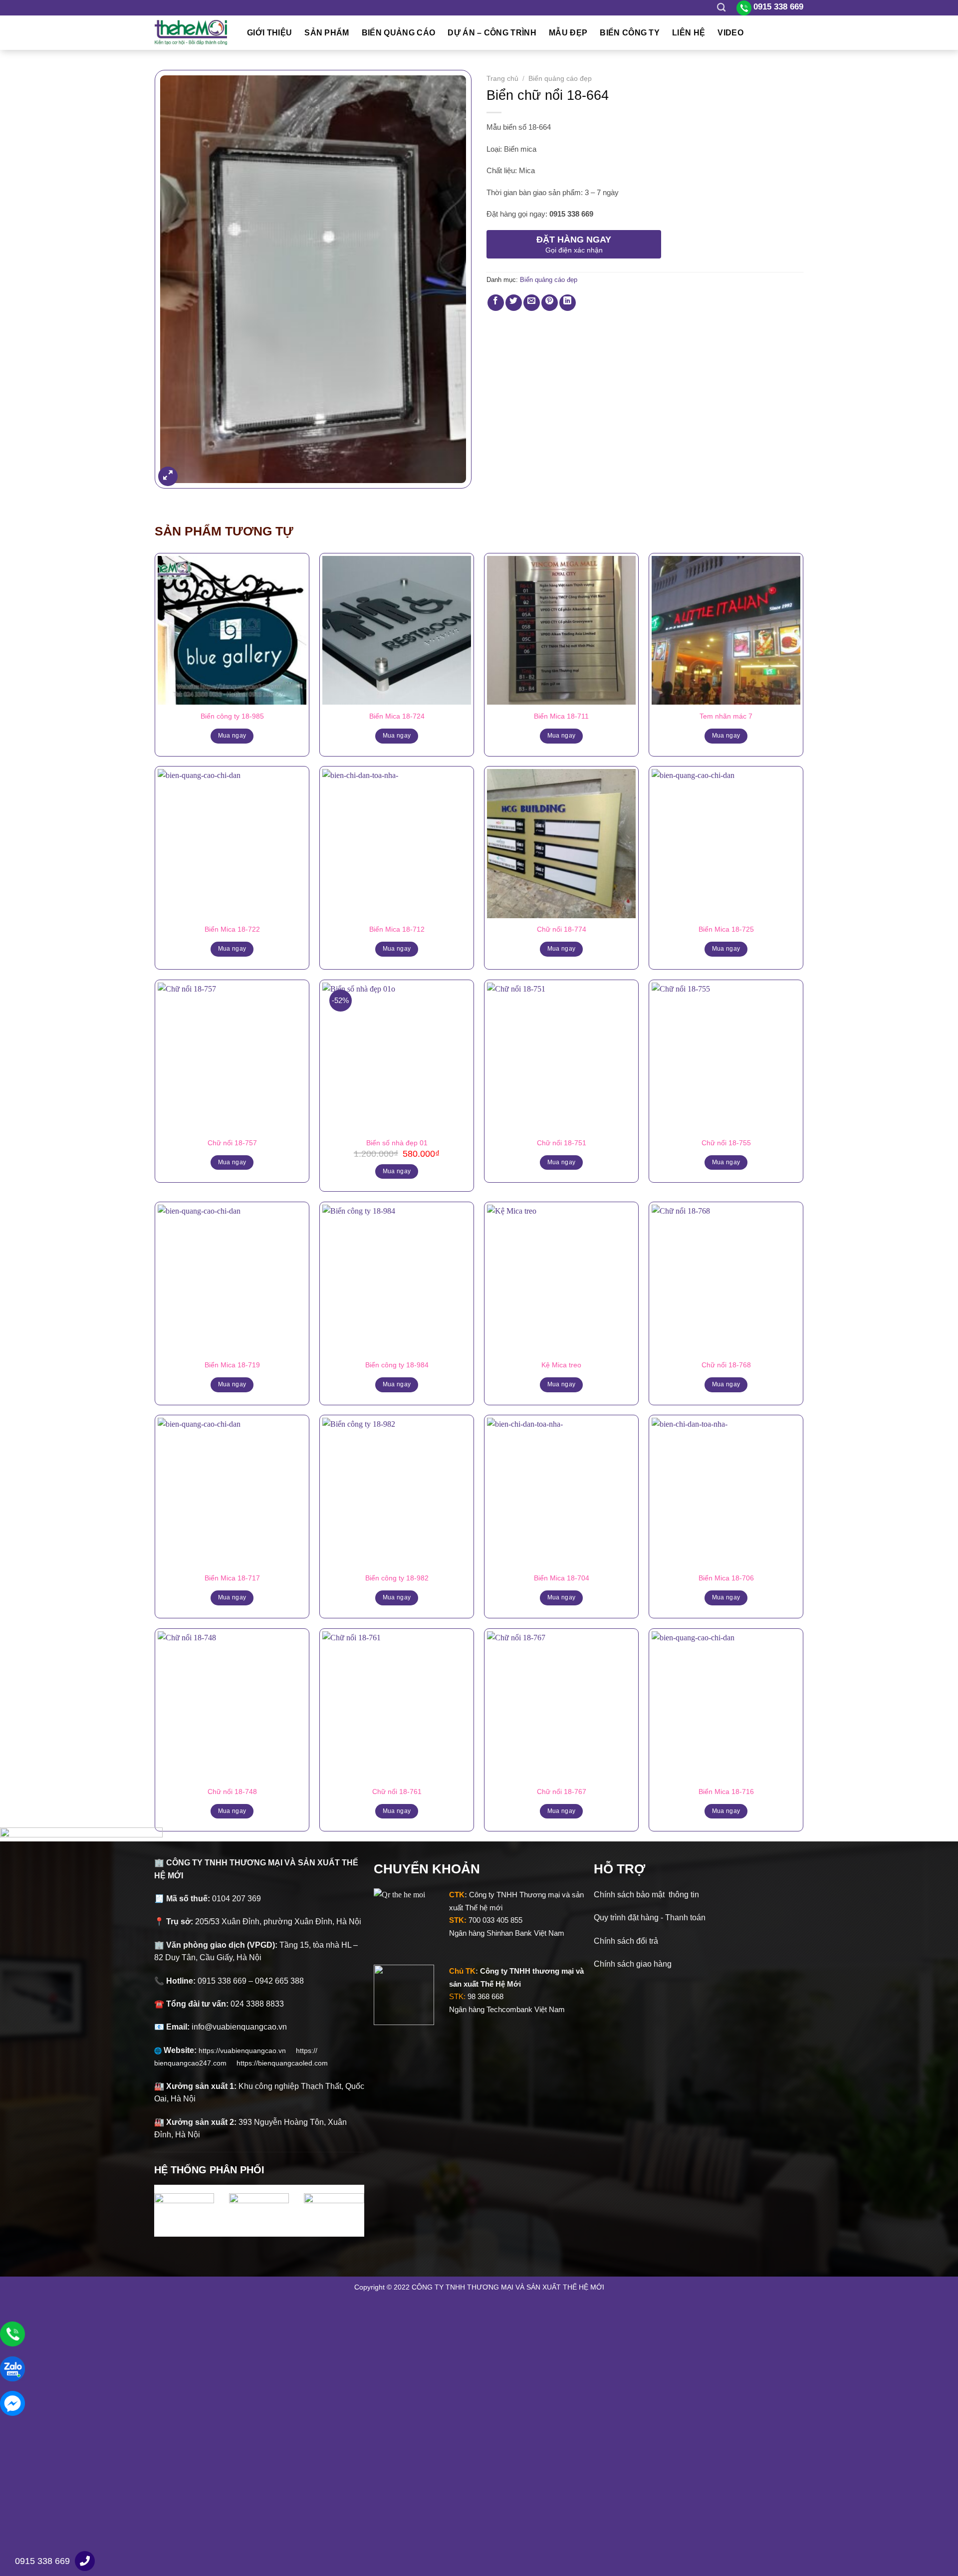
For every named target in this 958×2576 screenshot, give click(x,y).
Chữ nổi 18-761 (397, 1792)
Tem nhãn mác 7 (726, 716)
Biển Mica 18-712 (397, 929)
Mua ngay (232, 736)
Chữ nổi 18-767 (562, 1792)
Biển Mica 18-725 (726, 929)
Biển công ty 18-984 (397, 1365)
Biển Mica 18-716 (726, 1792)
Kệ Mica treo (561, 1365)
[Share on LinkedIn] (568, 303)
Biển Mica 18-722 (232, 929)
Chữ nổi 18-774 (562, 929)
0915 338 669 (42, 2561)
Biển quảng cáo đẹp (560, 79)
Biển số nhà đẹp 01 (397, 1143)
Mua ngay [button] (397, 1171)
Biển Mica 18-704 (562, 1578)
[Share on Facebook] (496, 303)
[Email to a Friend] (532, 303)
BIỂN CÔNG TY (630, 33)
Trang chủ (502, 79)
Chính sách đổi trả (626, 1941)
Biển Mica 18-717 (232, 1578)
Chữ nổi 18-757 (232, 1143)
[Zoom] (168, 476)
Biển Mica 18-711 (561, 716)
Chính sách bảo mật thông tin (646, 1895)
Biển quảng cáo (398, 33)
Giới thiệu (269, 33)
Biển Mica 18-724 (397, 716)
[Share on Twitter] (514, 303)
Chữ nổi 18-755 (726, 1143)
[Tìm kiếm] (721, 8)
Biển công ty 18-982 (397, 1578)
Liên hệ (689, 33)
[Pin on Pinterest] (550, 303)
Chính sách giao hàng (633, 1964)
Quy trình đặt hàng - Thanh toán (650, 1918)
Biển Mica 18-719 (232, 1365)
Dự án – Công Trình (492, 33)
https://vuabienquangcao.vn (247, 2051)
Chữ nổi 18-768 (726, 1365)
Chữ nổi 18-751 (562, 1143)
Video (730, 33)
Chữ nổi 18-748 (232, 1792)
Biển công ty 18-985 (232, 716)
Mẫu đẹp (568, 33)
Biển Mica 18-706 (726, 1578)
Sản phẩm (327, 33)
